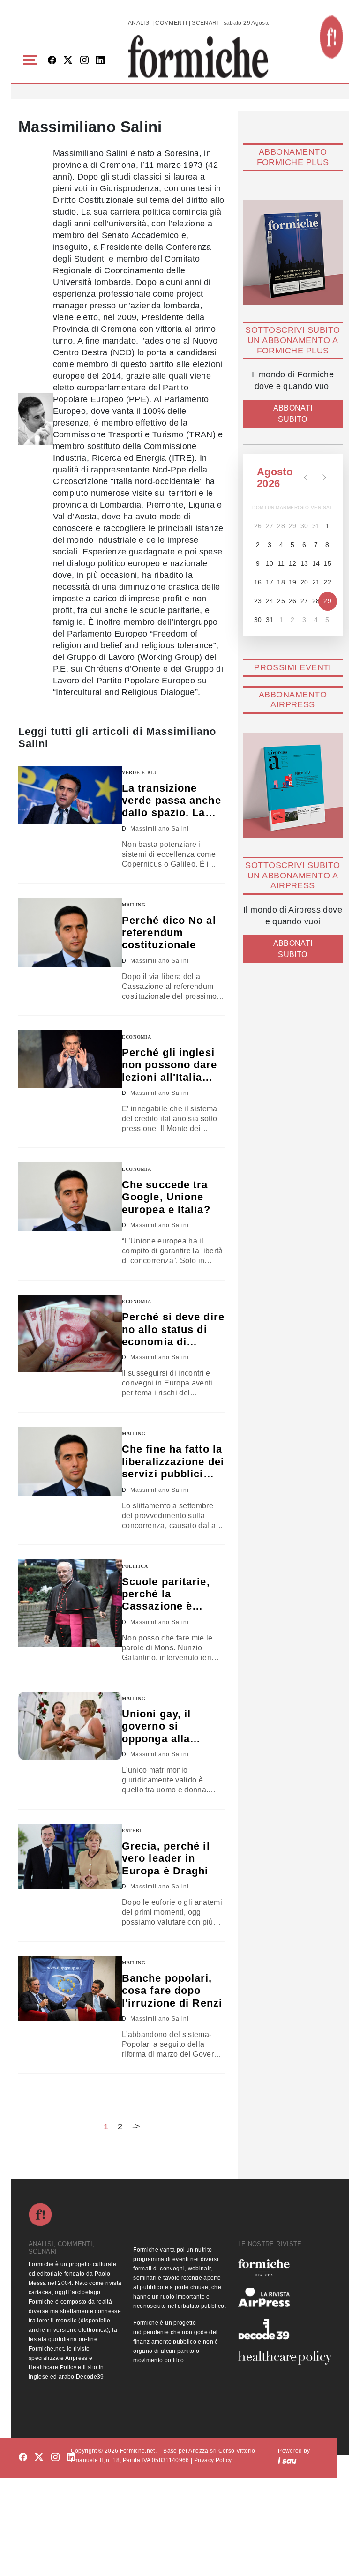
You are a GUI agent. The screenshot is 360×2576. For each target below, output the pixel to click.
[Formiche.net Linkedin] (100, 61)
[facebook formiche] (23, 2457)
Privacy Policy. (214, 2460)
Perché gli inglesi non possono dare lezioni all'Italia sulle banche (170, 1065)
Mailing (134, 905)
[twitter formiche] (39, 2457)
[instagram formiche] (55, 2457)
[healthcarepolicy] (285, 2358)
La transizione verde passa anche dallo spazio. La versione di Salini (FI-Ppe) (172, 801)
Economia (137, 1037)
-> (136, 2127)
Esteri (132, 1831)
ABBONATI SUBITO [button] (293, 414)
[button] (32, 60)
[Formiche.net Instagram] (84, 61)
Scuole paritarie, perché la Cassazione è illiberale (166, 1594)
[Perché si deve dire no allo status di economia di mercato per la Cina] (70, 1333)
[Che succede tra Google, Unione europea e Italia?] (70, 1197)
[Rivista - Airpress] (285, 2297)
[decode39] (285, 2329)
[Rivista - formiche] (285, 2268)
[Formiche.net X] (68, 61)
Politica (135, 1566)
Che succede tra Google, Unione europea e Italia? (166, 1197)
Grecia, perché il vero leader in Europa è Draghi (166, 1858)
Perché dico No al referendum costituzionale (169, 933)
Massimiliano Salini (160, 829)
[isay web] (287, 2460)
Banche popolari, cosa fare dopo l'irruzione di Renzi (172, 1991)
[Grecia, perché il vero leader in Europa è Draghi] (70, 1857)
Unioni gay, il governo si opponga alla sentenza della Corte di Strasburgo (160, 1726)
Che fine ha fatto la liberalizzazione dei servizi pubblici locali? (173, 1462)
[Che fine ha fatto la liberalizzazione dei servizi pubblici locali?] (70, 1461)
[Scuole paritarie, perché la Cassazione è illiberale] (70, 1603)
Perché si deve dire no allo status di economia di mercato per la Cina (173, 1329)
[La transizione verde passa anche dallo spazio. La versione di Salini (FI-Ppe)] (70, 795)
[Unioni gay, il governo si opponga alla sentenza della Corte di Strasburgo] (70, 1726)
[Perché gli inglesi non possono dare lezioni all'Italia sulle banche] (70, 1060)
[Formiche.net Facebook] (52, 61)
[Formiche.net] (331, 37)
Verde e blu (140, 773)
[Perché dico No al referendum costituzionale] (70, 932)
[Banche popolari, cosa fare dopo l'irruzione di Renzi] (70, 1988)
